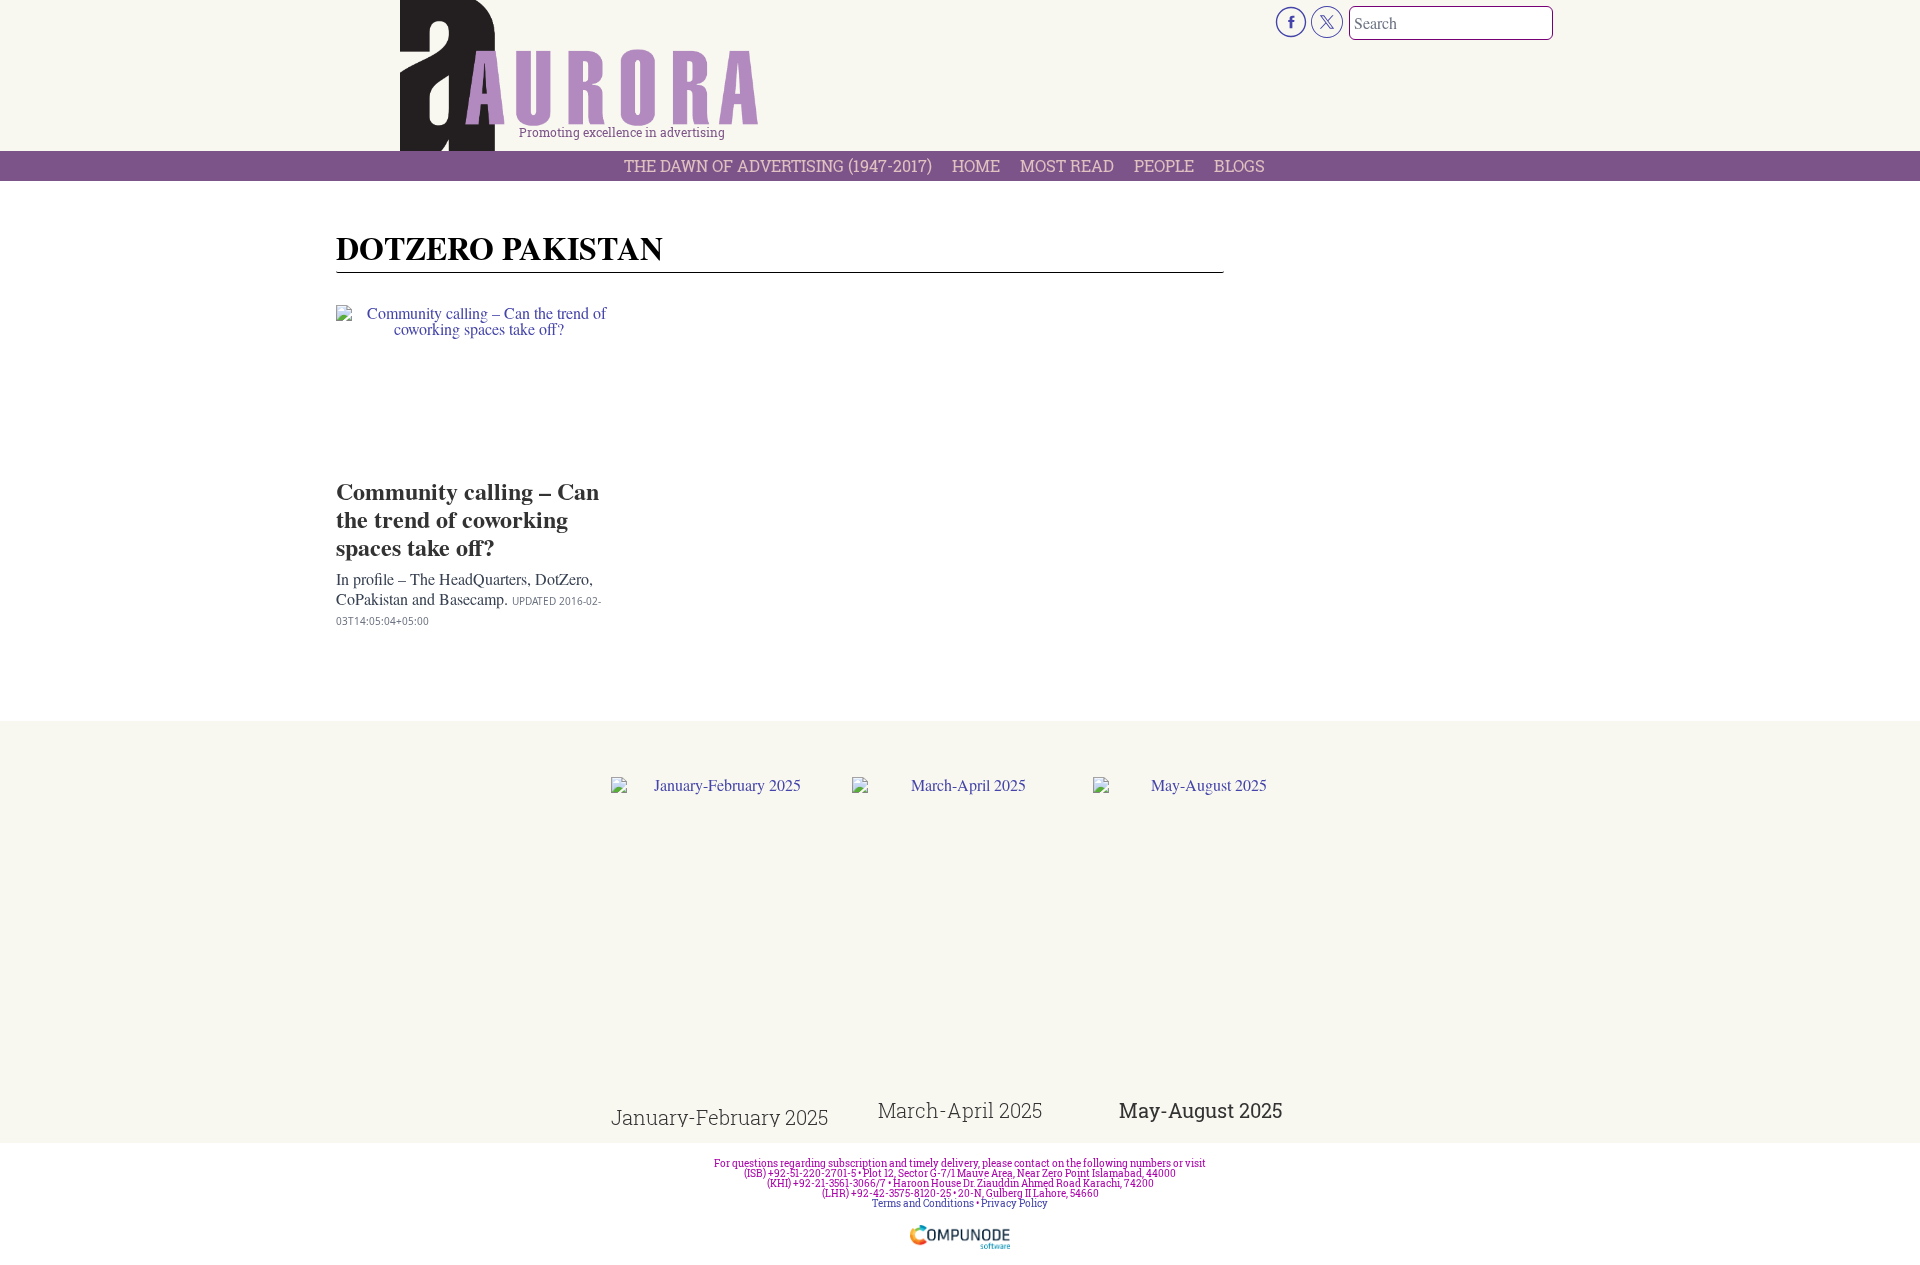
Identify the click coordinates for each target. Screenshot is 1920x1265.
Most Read (1067, 165)
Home (976, 165)
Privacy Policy (1014, 1203)
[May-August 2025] (1201, 938)
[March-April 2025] (960, 938)
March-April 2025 (960, 1110)
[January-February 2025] (719, 942)
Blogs (1239, 165)
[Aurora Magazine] (580, 81)
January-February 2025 (719, 1117)
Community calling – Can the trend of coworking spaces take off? (467, 518)
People (1164, 165)
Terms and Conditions (923, 1203)
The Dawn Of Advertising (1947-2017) (778, 165)
